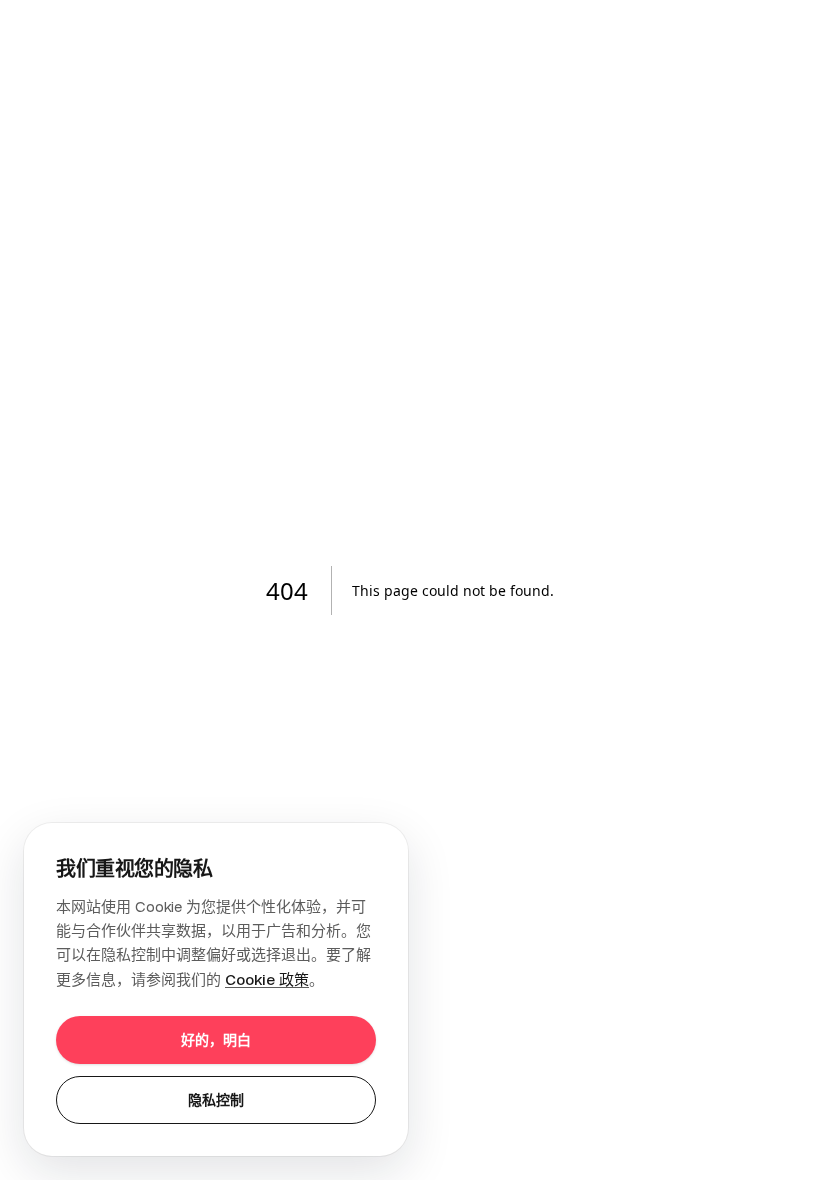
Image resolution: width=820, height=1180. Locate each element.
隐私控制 (216, 1100)
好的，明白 (216, 1040)
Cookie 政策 (267, 979)
